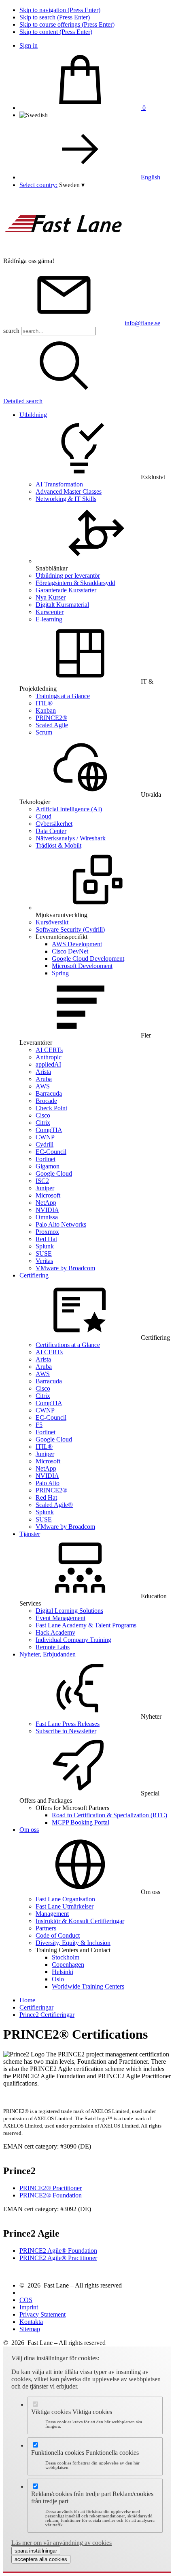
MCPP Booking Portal (81, 1822)
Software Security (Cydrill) (70, 929)
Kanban (46, 710)
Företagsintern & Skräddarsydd (75, 583)
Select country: (38, 185)
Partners (46, 1928)
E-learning (49, 619)
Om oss (29, 1830)
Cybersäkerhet (54, 824)
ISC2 (42, 1181)
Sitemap (30, 2329)
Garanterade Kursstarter (66, 590)
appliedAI (48, 1064)
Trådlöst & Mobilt (58, 845)
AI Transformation (59, 484)
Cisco (43, 1115)
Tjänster (30, 1534)
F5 (39, 1425)
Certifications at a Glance (68, 1345)
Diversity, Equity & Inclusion (73, 1943)
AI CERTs (49, 1050)
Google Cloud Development (88, 959)
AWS (43, 1086)
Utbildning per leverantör (68, 576)
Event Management (60, 1618)
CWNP (45, 1137)
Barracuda (49, 1093)
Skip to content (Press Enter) (56, 32)
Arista (43, 1072)
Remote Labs (53, 1647)
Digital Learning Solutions (69, 1611)
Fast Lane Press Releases (68, 1724)
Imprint (29, 2307)
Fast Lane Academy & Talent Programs (86, 1625)
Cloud (43, 816)
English (151, 177)
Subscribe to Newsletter (66, 1731)
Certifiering (34, 1275)
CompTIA (49, 1130)
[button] (72, 185)
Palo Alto (48, 1483)
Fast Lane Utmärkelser (65, 1906)
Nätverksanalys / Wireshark (71, 838)
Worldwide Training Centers (88, 1986)
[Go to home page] (64, 254)
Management (52, 1914)
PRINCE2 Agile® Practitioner (58, 2258)
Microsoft (48, 1195)
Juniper (45, 1188)
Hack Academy (55, 1632)
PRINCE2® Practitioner (51, 2188)
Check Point (51, 1108)
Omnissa (47, 1217)
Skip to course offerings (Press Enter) (67, 24)
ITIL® (44, 703)
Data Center (51, 831)
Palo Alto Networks (61, 1224)
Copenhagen (68, 1965)
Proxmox (47, 1232)
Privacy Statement (42, 2314)
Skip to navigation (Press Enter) (60, 10)
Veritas (44, 1261)
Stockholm (66, 1957)
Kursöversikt (52, 922)
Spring (60, 973)
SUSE (44, 1253)
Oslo (58, 1979)
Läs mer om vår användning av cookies (62, 2543)
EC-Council (51, 1152)
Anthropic (49, 1057)
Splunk (45, 1246)
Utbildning (33, 415)
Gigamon (48, 1166)
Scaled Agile (52, 725)
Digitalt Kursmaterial (62, 605)
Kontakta (31, 2322)
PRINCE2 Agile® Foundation (58, 2251)
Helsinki (63, 1972)
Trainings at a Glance (63, 696)
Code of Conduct (58, 1935)
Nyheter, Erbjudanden (48, 1654)
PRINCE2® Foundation (51, 2195)
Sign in (29, 45)
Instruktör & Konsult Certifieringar (80, 1921)
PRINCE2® (51, 718)
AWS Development (77, 944)
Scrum (44, 732)
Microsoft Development (82, 966)
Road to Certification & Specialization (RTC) (109, 1815)
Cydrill (45, 1144)
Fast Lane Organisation (65, 1899)
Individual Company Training (73, 1640)
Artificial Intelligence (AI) (69, 809)
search (11, 331)
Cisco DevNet (70, 951)
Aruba (44, 1079)
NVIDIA (47, 1210)
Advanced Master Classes (69, 491)
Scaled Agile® (54, 1505)
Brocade (46, 1101)
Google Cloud (54, 1173)
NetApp (46, 1203)
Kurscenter (50, 612)
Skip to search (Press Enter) (55, 17)
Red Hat (46, 1239)
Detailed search (23, 401)
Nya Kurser (51, 597)
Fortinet (46, 1159)
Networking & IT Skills (66, 499)
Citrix (43, 1123)
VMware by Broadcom (65, 1268)
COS (26, 2300)
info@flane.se (142, 323)
